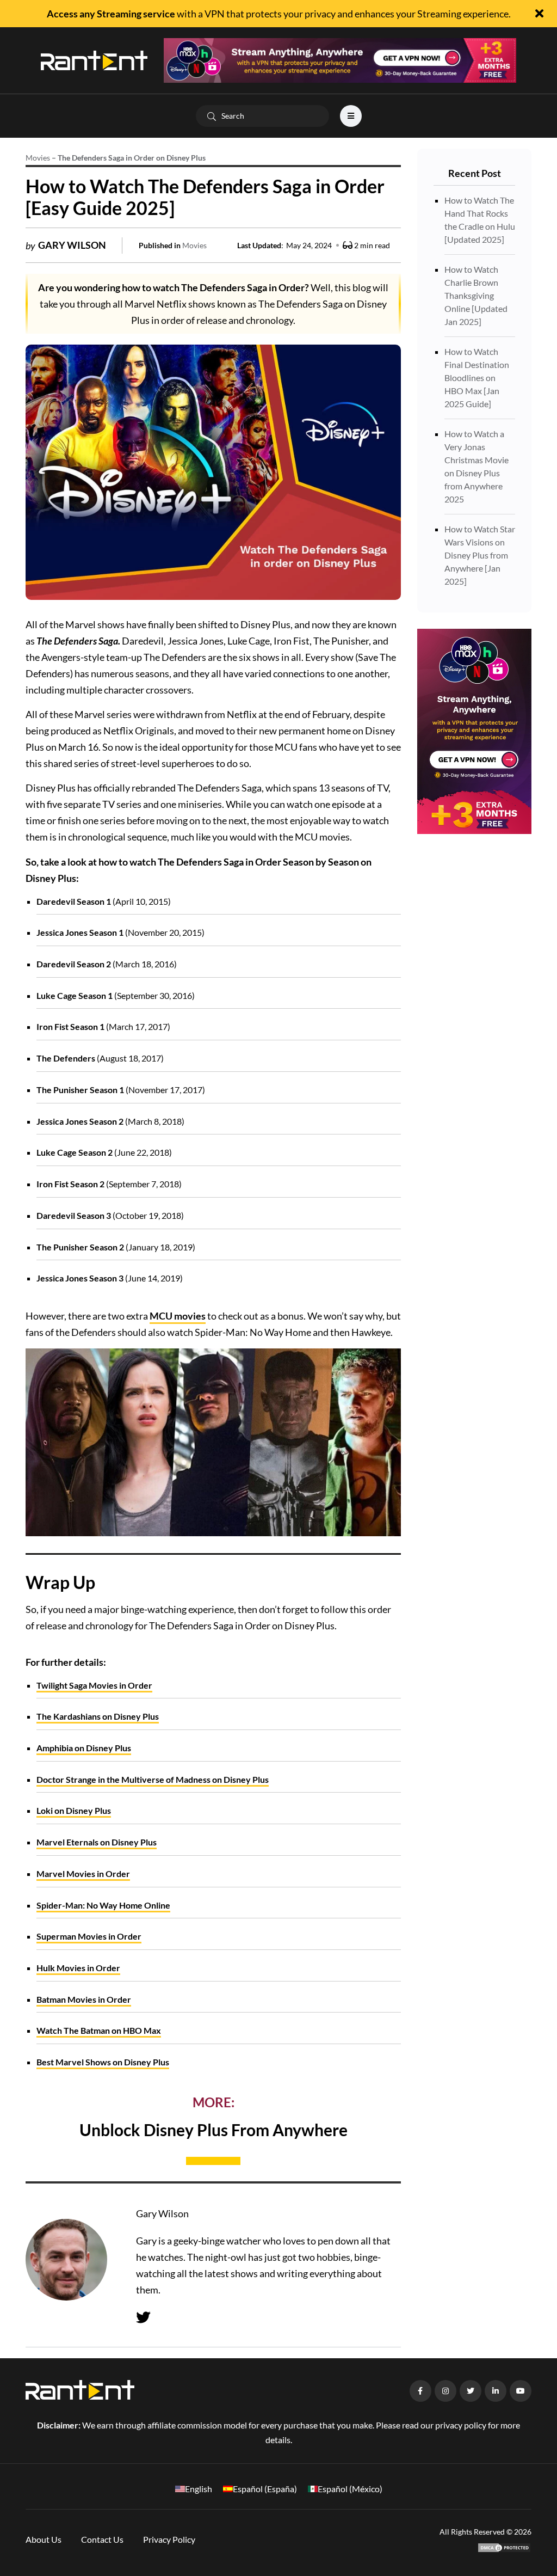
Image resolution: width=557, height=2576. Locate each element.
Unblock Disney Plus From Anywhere (213, 2130)
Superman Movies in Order (89, 1936)
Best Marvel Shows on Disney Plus (103, 2062)
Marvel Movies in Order (83, 1873)
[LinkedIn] (496, 2391)
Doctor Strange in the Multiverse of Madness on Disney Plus (153, 1779)
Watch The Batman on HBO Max (99, 2030)
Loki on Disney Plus (74, 1810)
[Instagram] (445, 2391)
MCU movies (178, 1316)
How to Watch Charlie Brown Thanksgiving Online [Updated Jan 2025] (476, 295)
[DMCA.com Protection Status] (504, 2546)
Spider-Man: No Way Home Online (103, 1905)
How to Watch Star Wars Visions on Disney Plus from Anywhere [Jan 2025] (480, 555)
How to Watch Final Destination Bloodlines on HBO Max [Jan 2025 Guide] (477, 378)
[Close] (539, 14)
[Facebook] (420, 2391)
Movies (38, 158)
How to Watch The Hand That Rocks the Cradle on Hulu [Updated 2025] (480, 220)
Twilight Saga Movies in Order (94, 1685)
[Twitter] (143, 2317)
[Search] (212, 116)
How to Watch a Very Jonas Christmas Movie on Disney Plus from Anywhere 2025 (476, 466)
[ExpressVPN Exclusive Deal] (340, 59)
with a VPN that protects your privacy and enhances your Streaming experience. (279, 14)
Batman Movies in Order (84, 1999)
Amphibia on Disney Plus (84, 1748)
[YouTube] (521, 2391)
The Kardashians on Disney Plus (98, 1716)
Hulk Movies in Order (78, 1968)
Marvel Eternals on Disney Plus (97, 1842)
